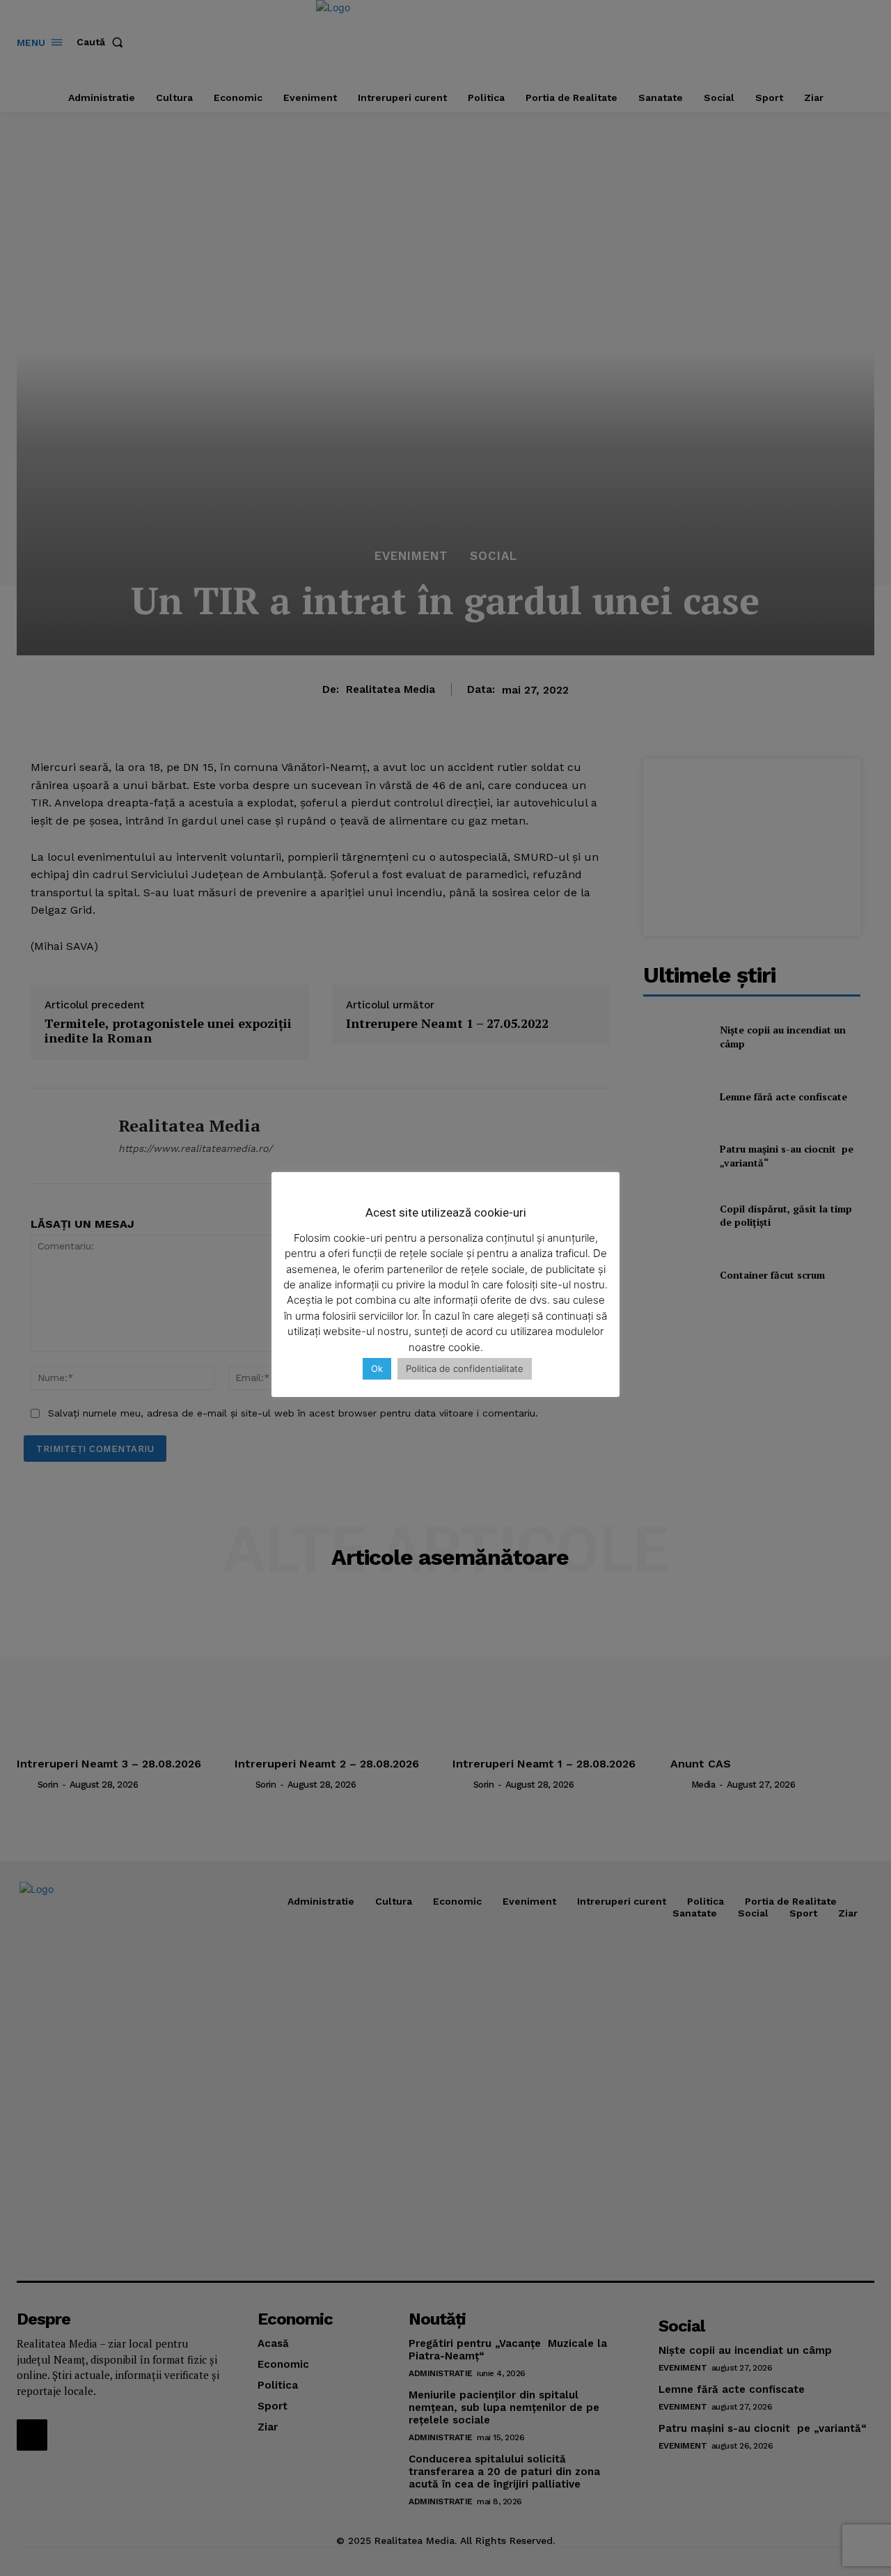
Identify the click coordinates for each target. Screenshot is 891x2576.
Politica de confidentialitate (465, 1368)
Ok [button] (377, 1368)
